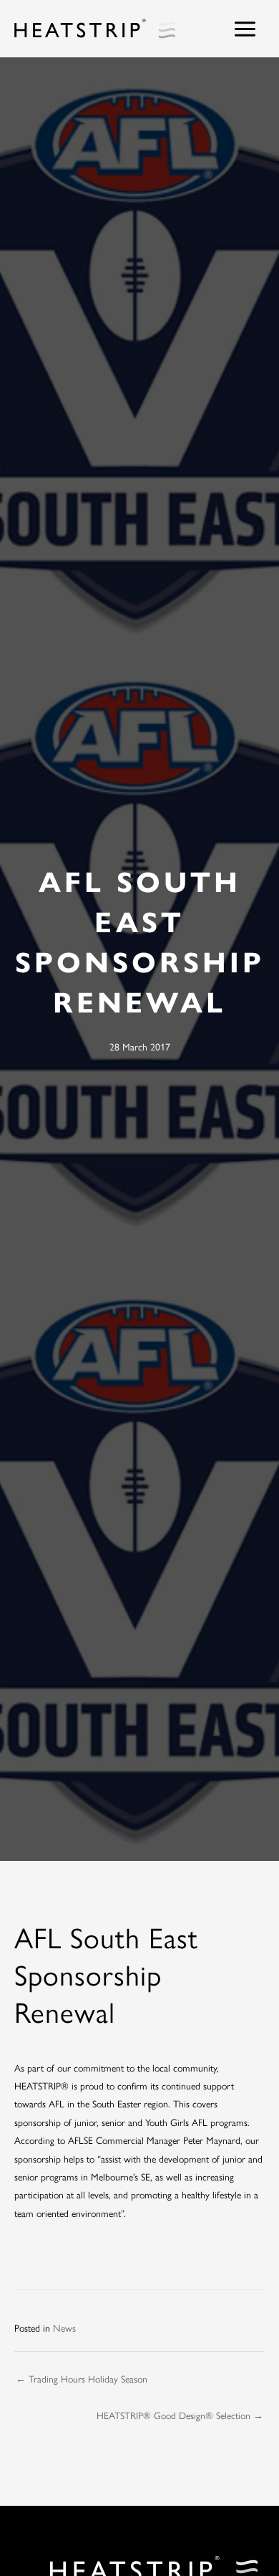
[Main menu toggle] (245, 29)
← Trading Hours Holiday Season (82, 2378)
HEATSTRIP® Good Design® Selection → (180, 2415)
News (64, 2327)
